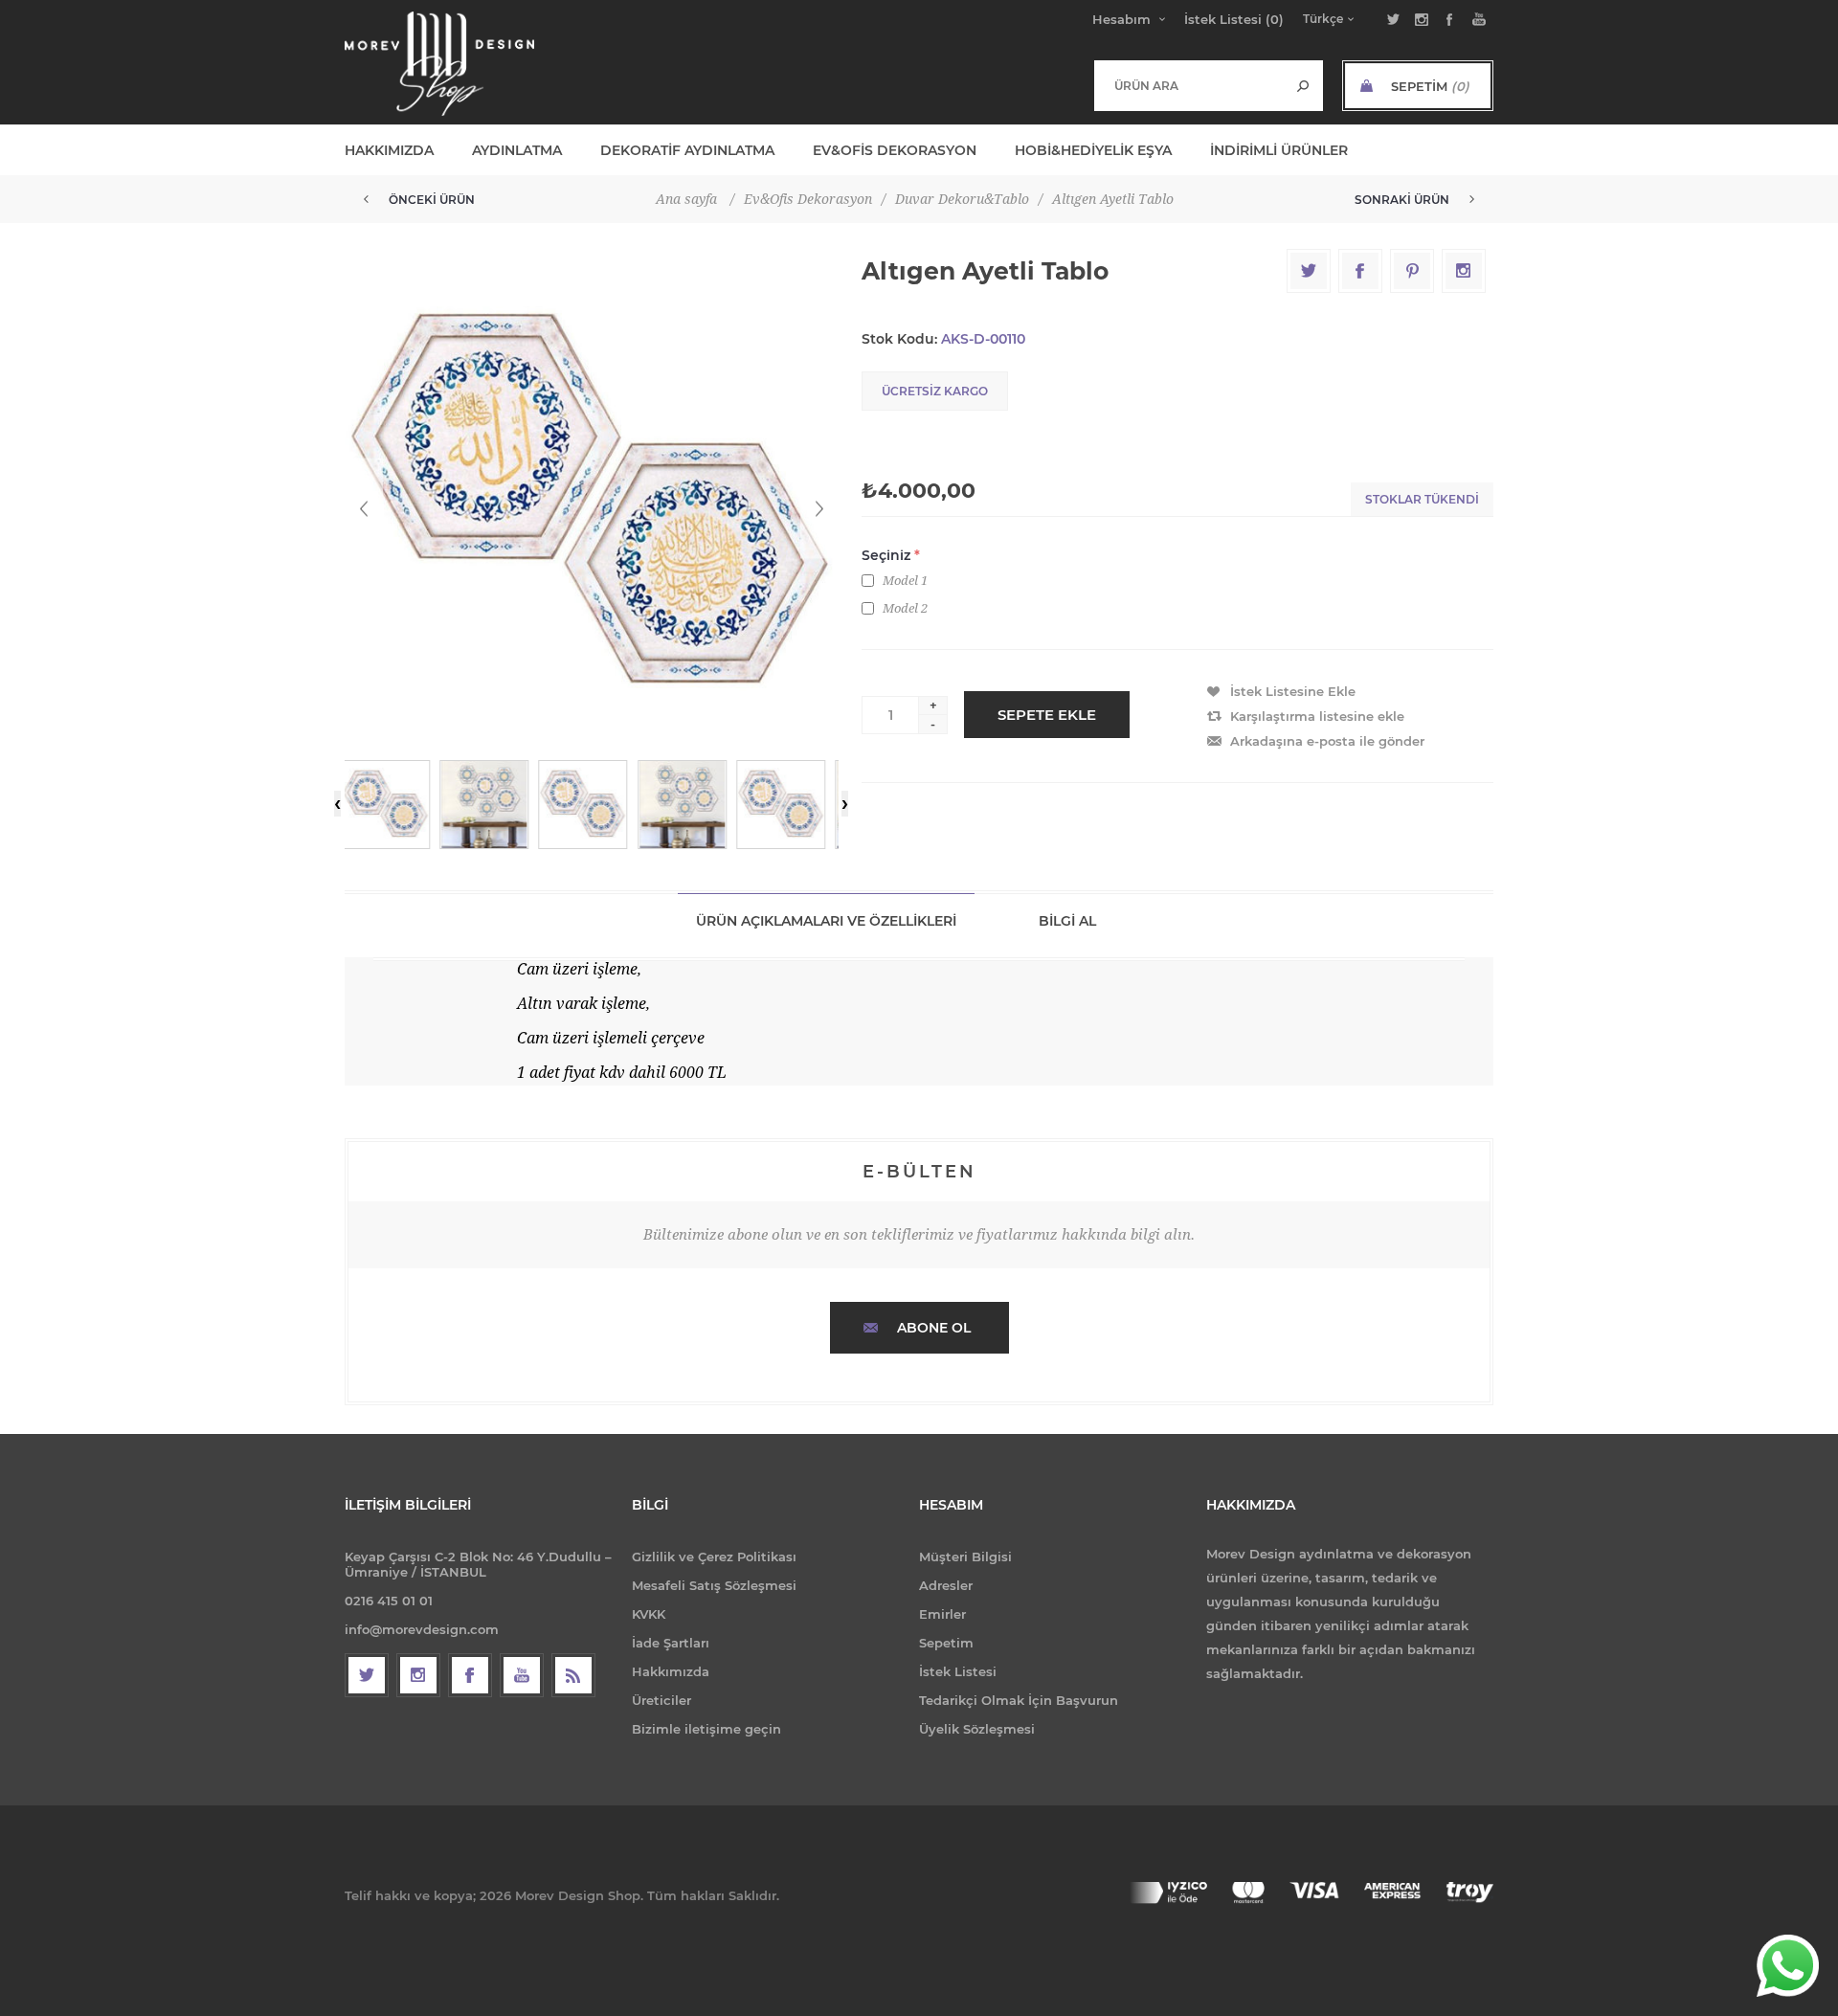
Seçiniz (888, 555)
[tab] (826, 920)
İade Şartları (671, 1643)
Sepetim (946, 1643)
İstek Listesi (958, 1671)
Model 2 (905, 608)
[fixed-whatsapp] (1788, 1966)
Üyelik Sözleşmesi (977, 1729)
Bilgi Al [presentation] (1067, 921)
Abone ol (934, 1328)
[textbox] (1189, 85)
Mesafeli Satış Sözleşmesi (714, 1585)
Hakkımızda (671, 1671)
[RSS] (573, 1675)
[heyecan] (367, 1675)
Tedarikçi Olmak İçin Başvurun (1019, 1700)
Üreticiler (661, 1700)
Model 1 (905, 581)
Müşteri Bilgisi (965, 1557)
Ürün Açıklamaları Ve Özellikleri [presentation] (826, 921)
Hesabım (1121, 19)
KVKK (649, 1614)
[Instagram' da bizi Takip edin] (418, 1675)
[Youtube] (522, 1675)
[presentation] (337, 804)
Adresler (946, 1585)
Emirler (942, 1614)
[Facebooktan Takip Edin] (470, 1675)
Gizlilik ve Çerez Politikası (714, 1557)
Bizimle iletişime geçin (706, 1729)
